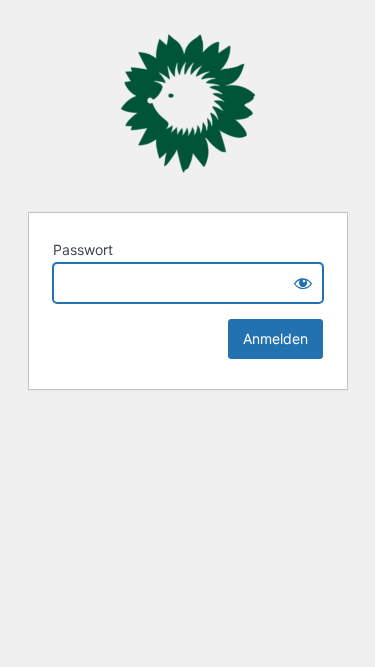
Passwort (83, 249)
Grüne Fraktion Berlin (188, 103)
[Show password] (303, 283)
